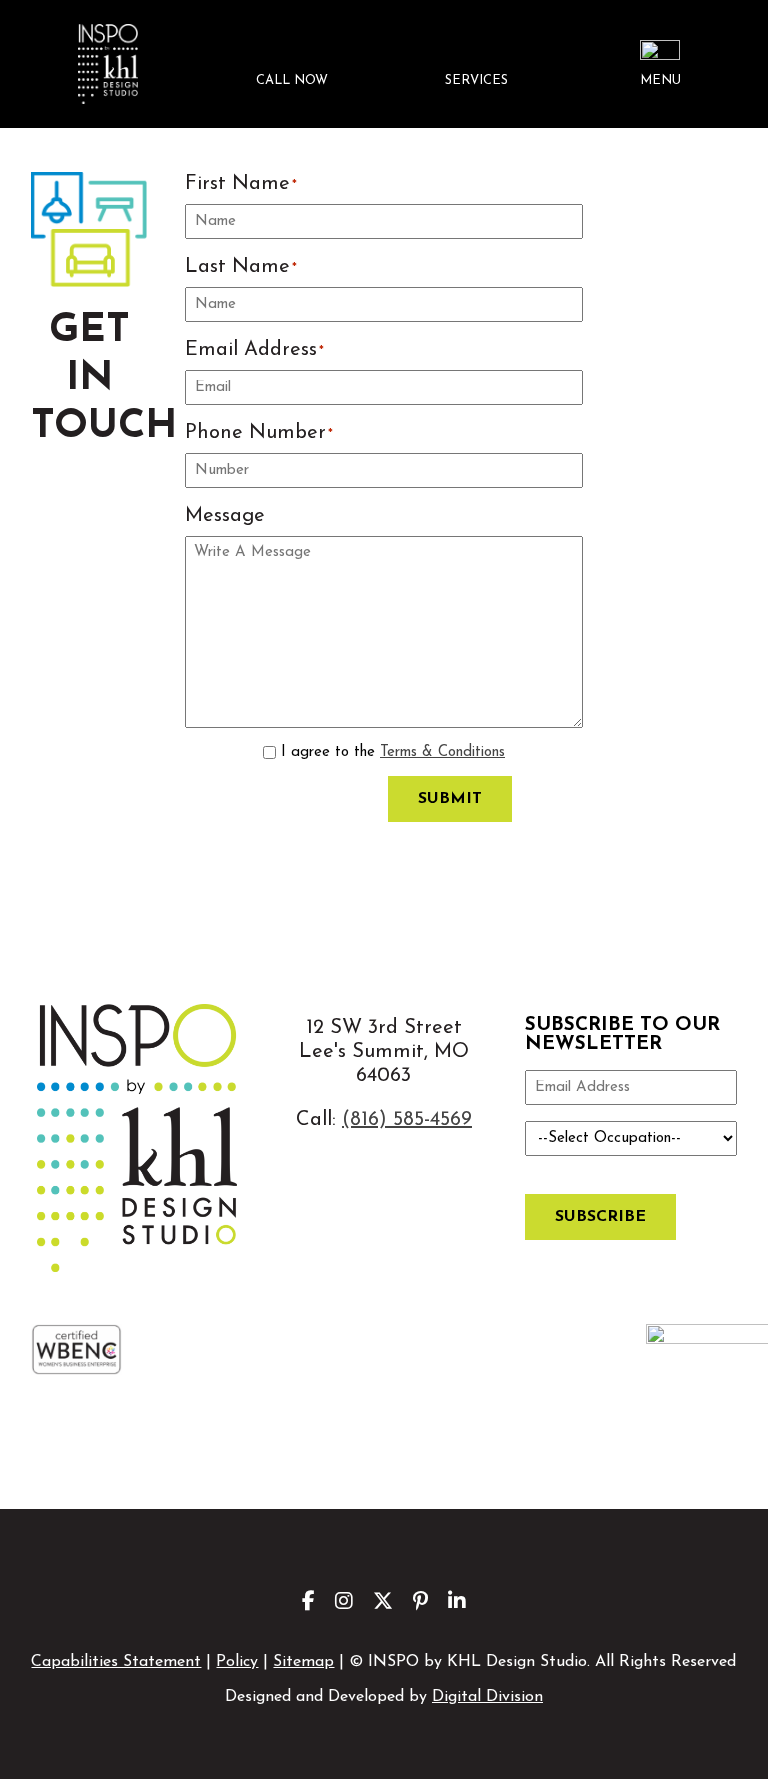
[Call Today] (292, 64)
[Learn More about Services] (476, 64)
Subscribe (600, 1217)
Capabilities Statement (116, 1662)
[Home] (107, 64)
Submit (450, 799)
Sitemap (303, 1662)
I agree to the (393, 752)
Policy (237, 1662)
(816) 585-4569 (407, 1120)
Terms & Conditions (442, 752)
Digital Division (487, 1697)
